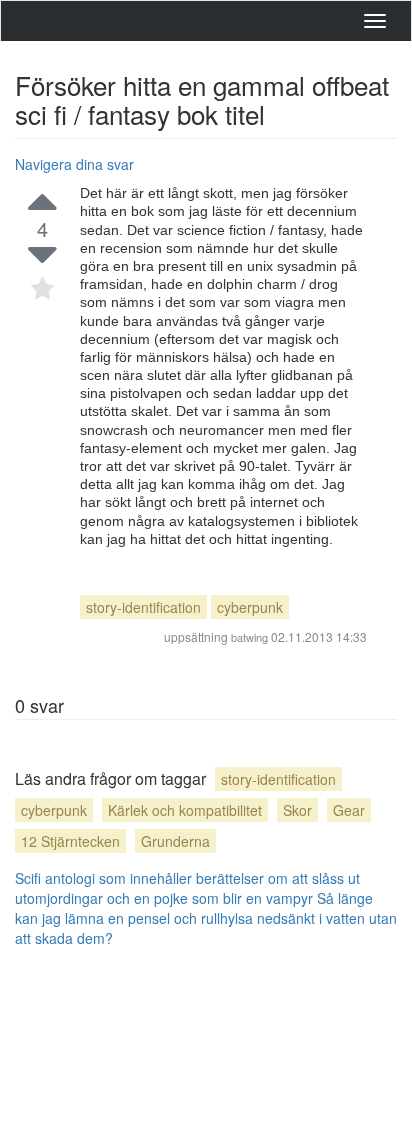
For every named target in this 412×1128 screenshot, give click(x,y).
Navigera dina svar (74, 164)
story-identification (143, 607)
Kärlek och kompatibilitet (185, 810)
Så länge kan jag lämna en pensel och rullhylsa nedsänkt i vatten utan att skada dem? (206, 918)
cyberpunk (250, 607)
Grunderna (175, 841)
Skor (297, 810)
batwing (249, 637)
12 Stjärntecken (70, 841)
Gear (349, 810)
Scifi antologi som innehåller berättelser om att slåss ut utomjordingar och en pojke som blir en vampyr (187, 888)
